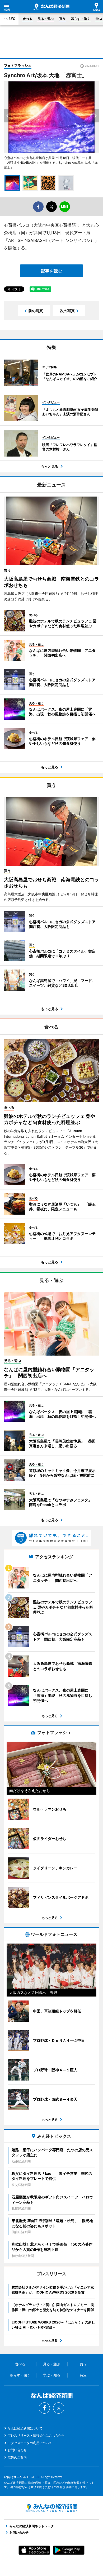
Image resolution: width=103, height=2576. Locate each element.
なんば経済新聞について (25, 2428)
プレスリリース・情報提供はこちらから (36, 2435)
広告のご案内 (17, 2457)
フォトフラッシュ (18, 65)
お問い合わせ (17, 2450)
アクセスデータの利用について (30, 2443)
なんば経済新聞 (51, 7)
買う (62, 19)
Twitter (59, 2408)
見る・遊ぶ (46, 19)
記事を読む (51, 271)
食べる (27, 19)
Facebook (44, 2408)
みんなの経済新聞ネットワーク (51, 2508)
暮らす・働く (81, 19)
